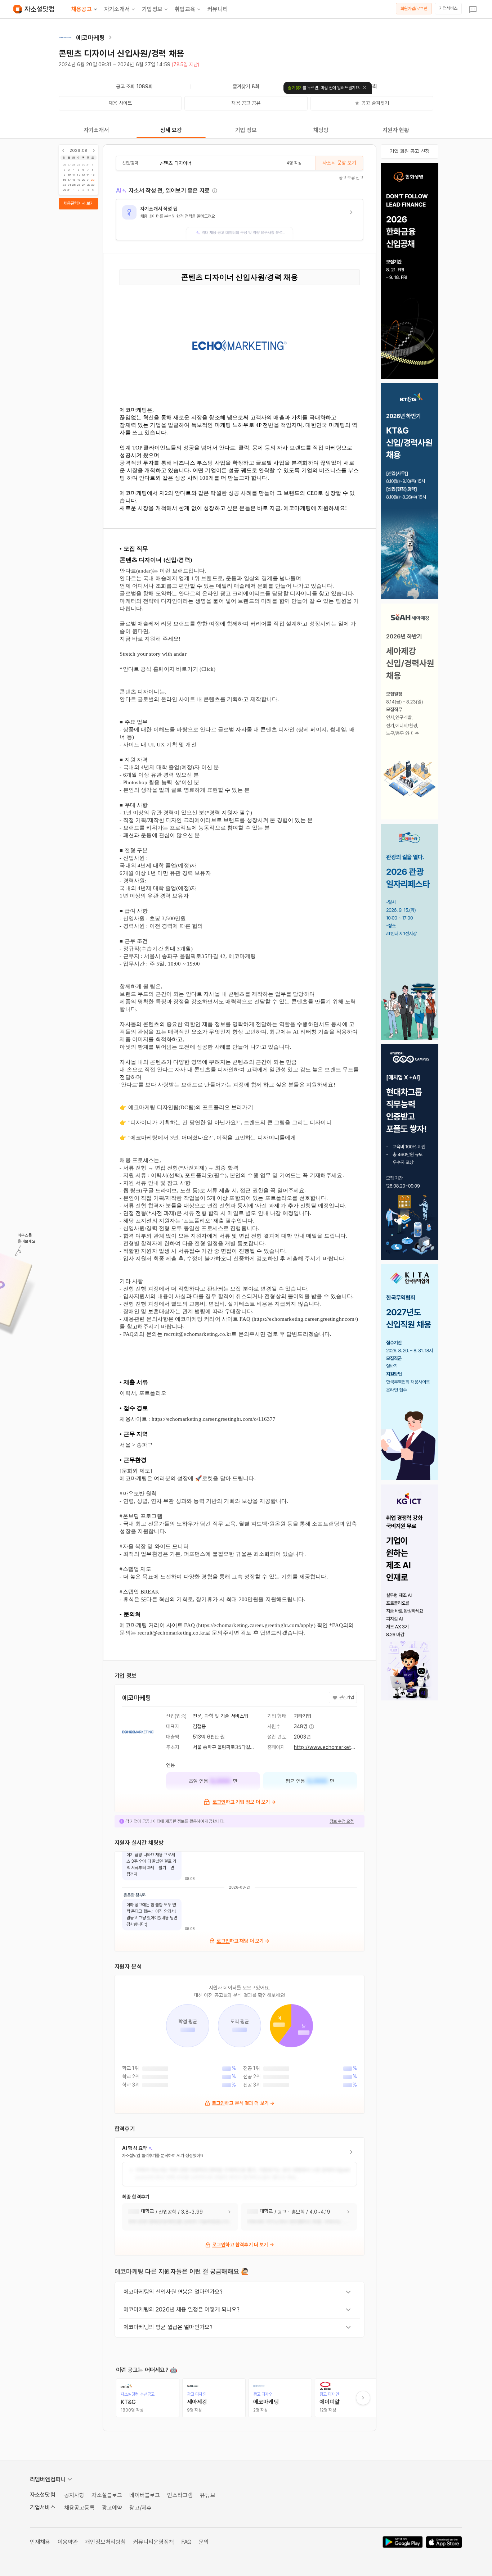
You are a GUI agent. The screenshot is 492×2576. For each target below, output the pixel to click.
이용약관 (68, 2542)
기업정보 (152, 9)
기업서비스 (448, 8)
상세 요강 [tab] (171, 130)
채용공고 (82, 9)
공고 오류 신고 (351, 178)
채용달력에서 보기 (79, 203)
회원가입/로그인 (414, 9)
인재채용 (40, 2542)
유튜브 (207, 2495)
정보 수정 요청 (342, 1821)
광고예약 (112, 2508)
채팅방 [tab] (321, 130)
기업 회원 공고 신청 (410, 151)
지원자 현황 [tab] (396, 130)
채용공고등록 (79, 2508)
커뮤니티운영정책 (154, 2542)
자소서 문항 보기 (339, 163)
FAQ (186, 2542)
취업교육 (185, 9)
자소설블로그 (107, 2495)
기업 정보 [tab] (246, 130)
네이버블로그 (145, 2495)
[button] (240, 220)
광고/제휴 (140, 2508)
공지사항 (74, 2495)
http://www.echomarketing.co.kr (333, 1747)
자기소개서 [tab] (96, 130)
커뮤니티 (218, 9)
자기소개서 (117, 9)
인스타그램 (180, 2495)
